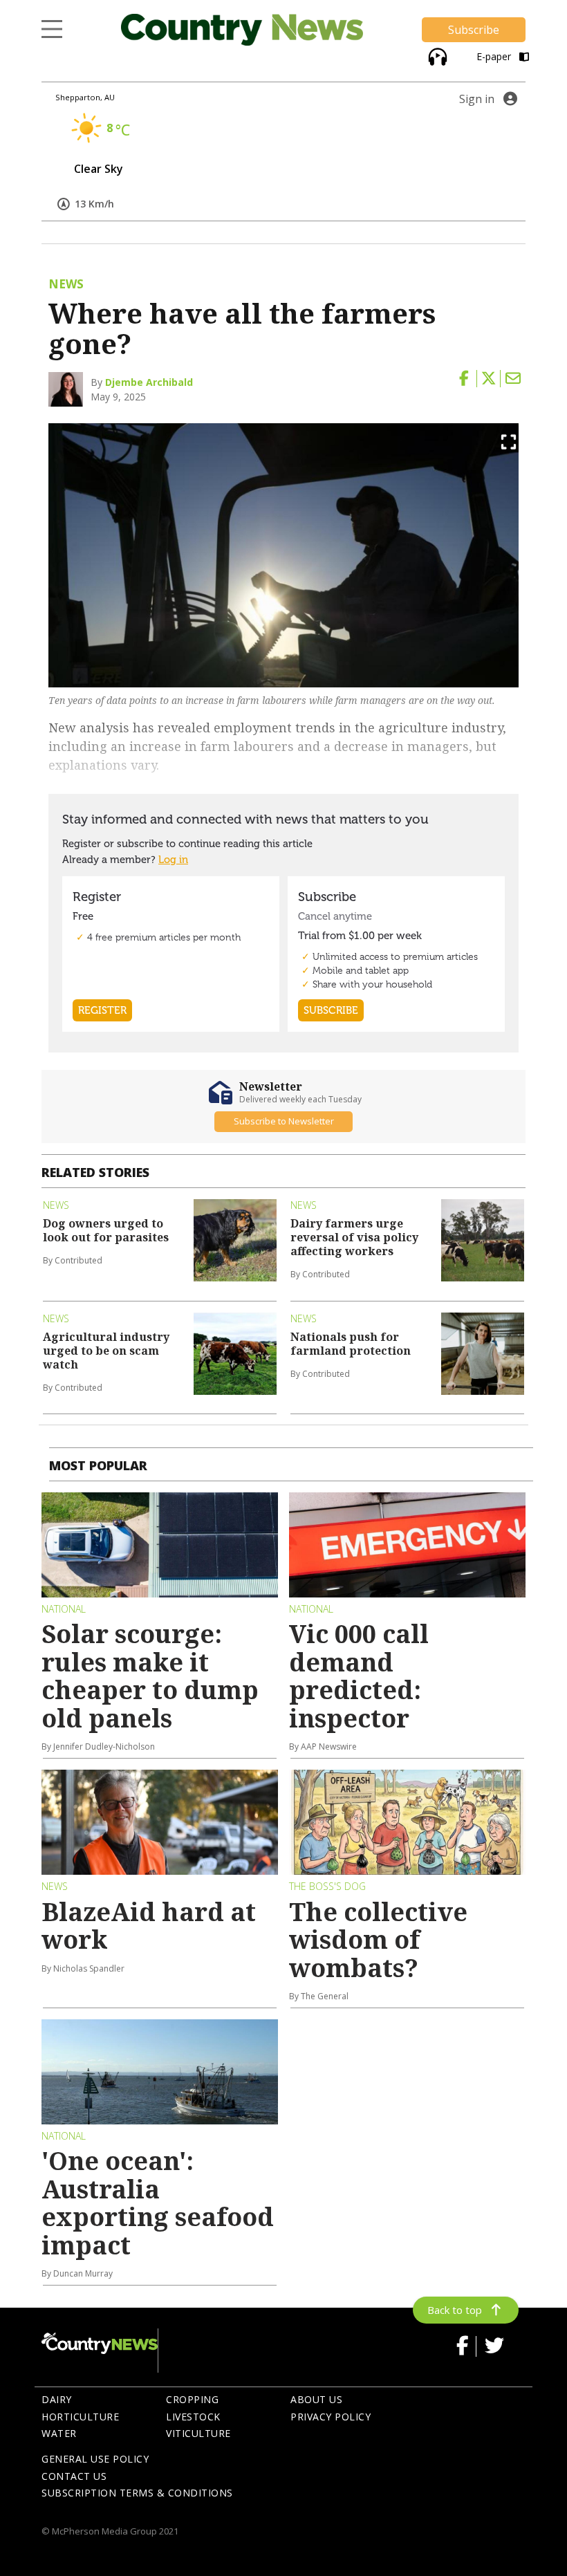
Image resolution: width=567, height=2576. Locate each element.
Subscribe (474, 30)
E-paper (495, 56)
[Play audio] (436, 55)
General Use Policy (95, 2459)
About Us (316, 2399)
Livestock (193, 2417)
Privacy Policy (331, 2417)
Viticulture (198, 2433)
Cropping (192, 2399)
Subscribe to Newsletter (284, 1121)
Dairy (57, 2399)
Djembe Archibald (149, 382)
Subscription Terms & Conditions (137, 2493)
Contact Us (74, 2476)
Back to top (455, 2310)
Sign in (477, 99)
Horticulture (80, 2417)
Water (59, 2433)
